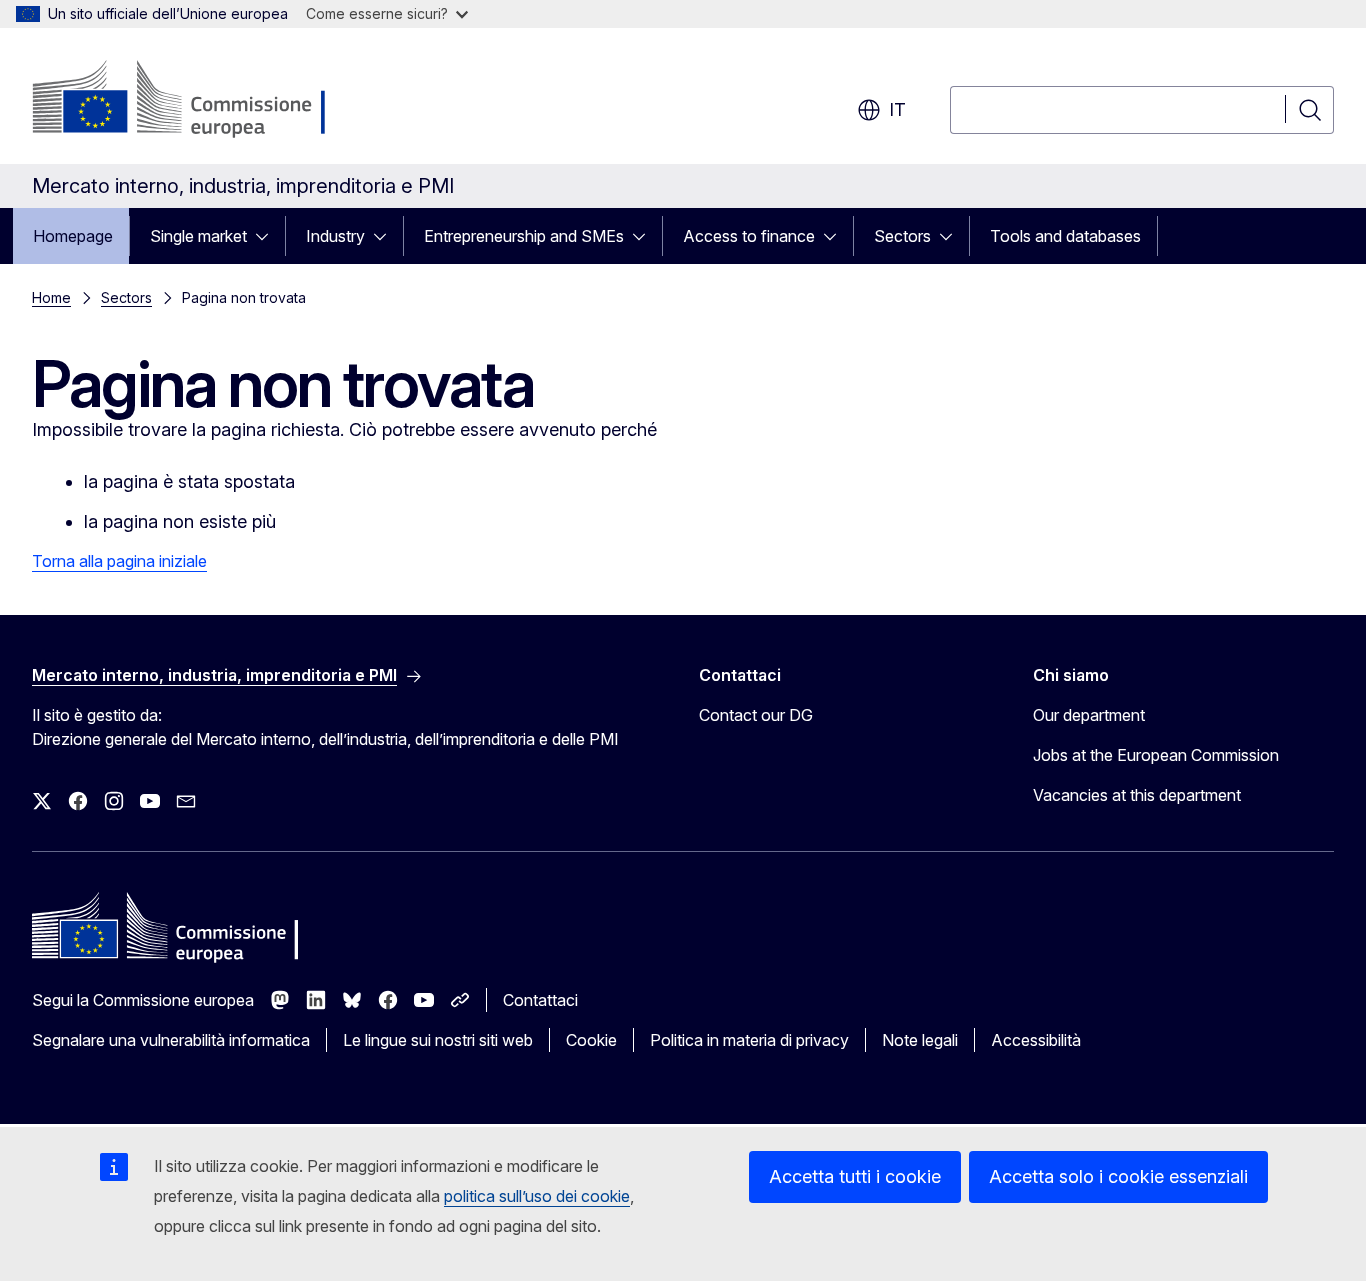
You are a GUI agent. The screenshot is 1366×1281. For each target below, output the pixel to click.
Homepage (73, 236)
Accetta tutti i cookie (855, 1176)
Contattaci (540, 1000)
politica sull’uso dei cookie (537, 1196)
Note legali (920, 1040)
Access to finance (749, 236)
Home (51, 297)
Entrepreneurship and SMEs (524, 236)
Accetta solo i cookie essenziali (1118, 1176)
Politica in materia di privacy (749, 1040)
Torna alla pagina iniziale (119, 561)
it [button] (897, 109)
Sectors (902, 236)
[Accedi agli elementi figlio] (268, 236)
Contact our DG (756, 715)
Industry (335, 236)
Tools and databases (1065, 236)
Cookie (591, 1040)
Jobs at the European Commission (1156, 755)
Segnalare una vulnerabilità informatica (171, 1040)
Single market (198, 236)
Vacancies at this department (1137, 795)
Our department (1089, 715)
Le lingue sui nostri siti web (438, 1040)
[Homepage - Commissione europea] (191, 100)
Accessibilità (1036, 1040)
